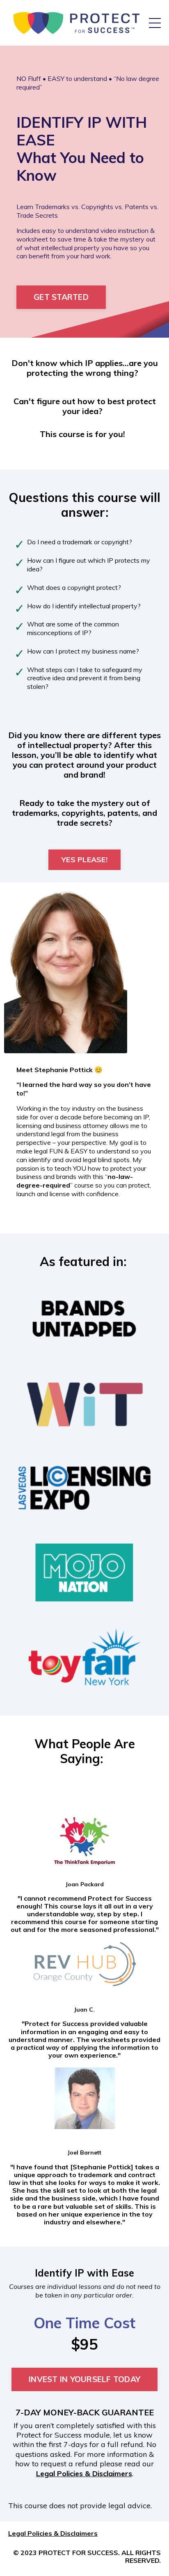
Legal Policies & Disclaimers (84, 2474)
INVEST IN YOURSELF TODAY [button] (84, 2379)
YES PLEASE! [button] (84, 860)
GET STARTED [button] (61, 297)
